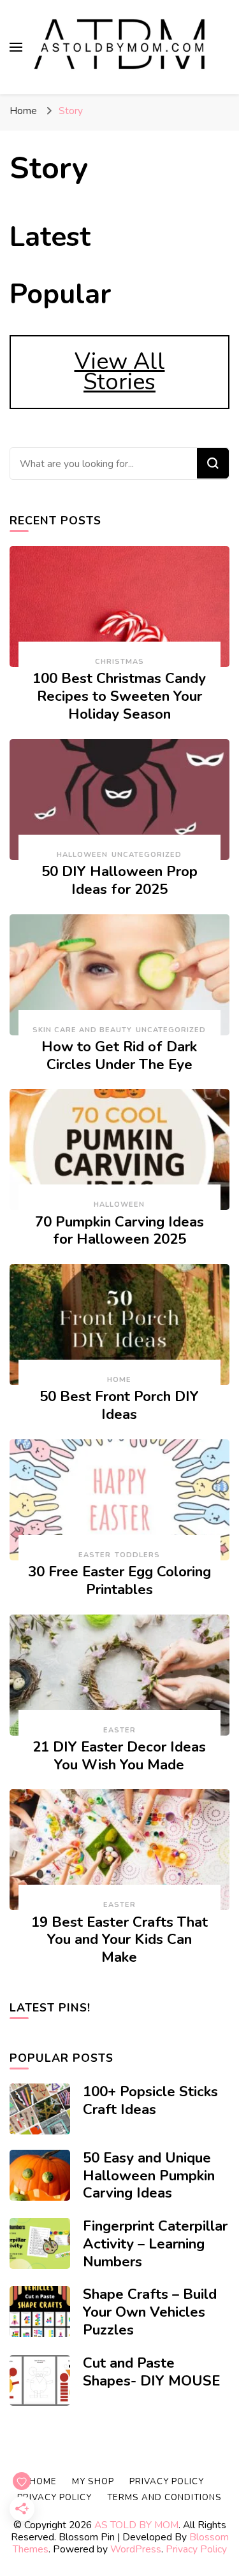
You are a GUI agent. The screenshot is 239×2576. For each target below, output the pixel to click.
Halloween (82, 855)
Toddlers (137, 1555)
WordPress (136, 2549)
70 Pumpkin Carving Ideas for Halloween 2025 (119, 1231)
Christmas (119, 662)
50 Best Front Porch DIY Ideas (119, 1406)
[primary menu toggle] (16, 47)
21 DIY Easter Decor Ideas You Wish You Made (119, 1756)
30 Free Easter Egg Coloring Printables (119, 1581)
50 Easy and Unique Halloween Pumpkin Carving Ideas (149, 2176)
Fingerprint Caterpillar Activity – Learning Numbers (155, 2244)
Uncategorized (147, 855)
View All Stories (120, 372)
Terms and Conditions (164, 2498)
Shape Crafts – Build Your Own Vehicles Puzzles (150, 2312)
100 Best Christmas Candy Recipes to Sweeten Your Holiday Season (119, 696)
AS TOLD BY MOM (136, 2525)
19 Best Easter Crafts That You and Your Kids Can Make (119, 1940)
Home (119, 1380)
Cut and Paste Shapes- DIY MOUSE (151, 2372)
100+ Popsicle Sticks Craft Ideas (150, 2101)
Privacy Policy (196, 2549)
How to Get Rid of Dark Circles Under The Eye (119, 1056)
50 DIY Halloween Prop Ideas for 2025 (119, 881)
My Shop (93, 2482)
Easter (95, 1555)
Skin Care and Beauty (82, 1030)
